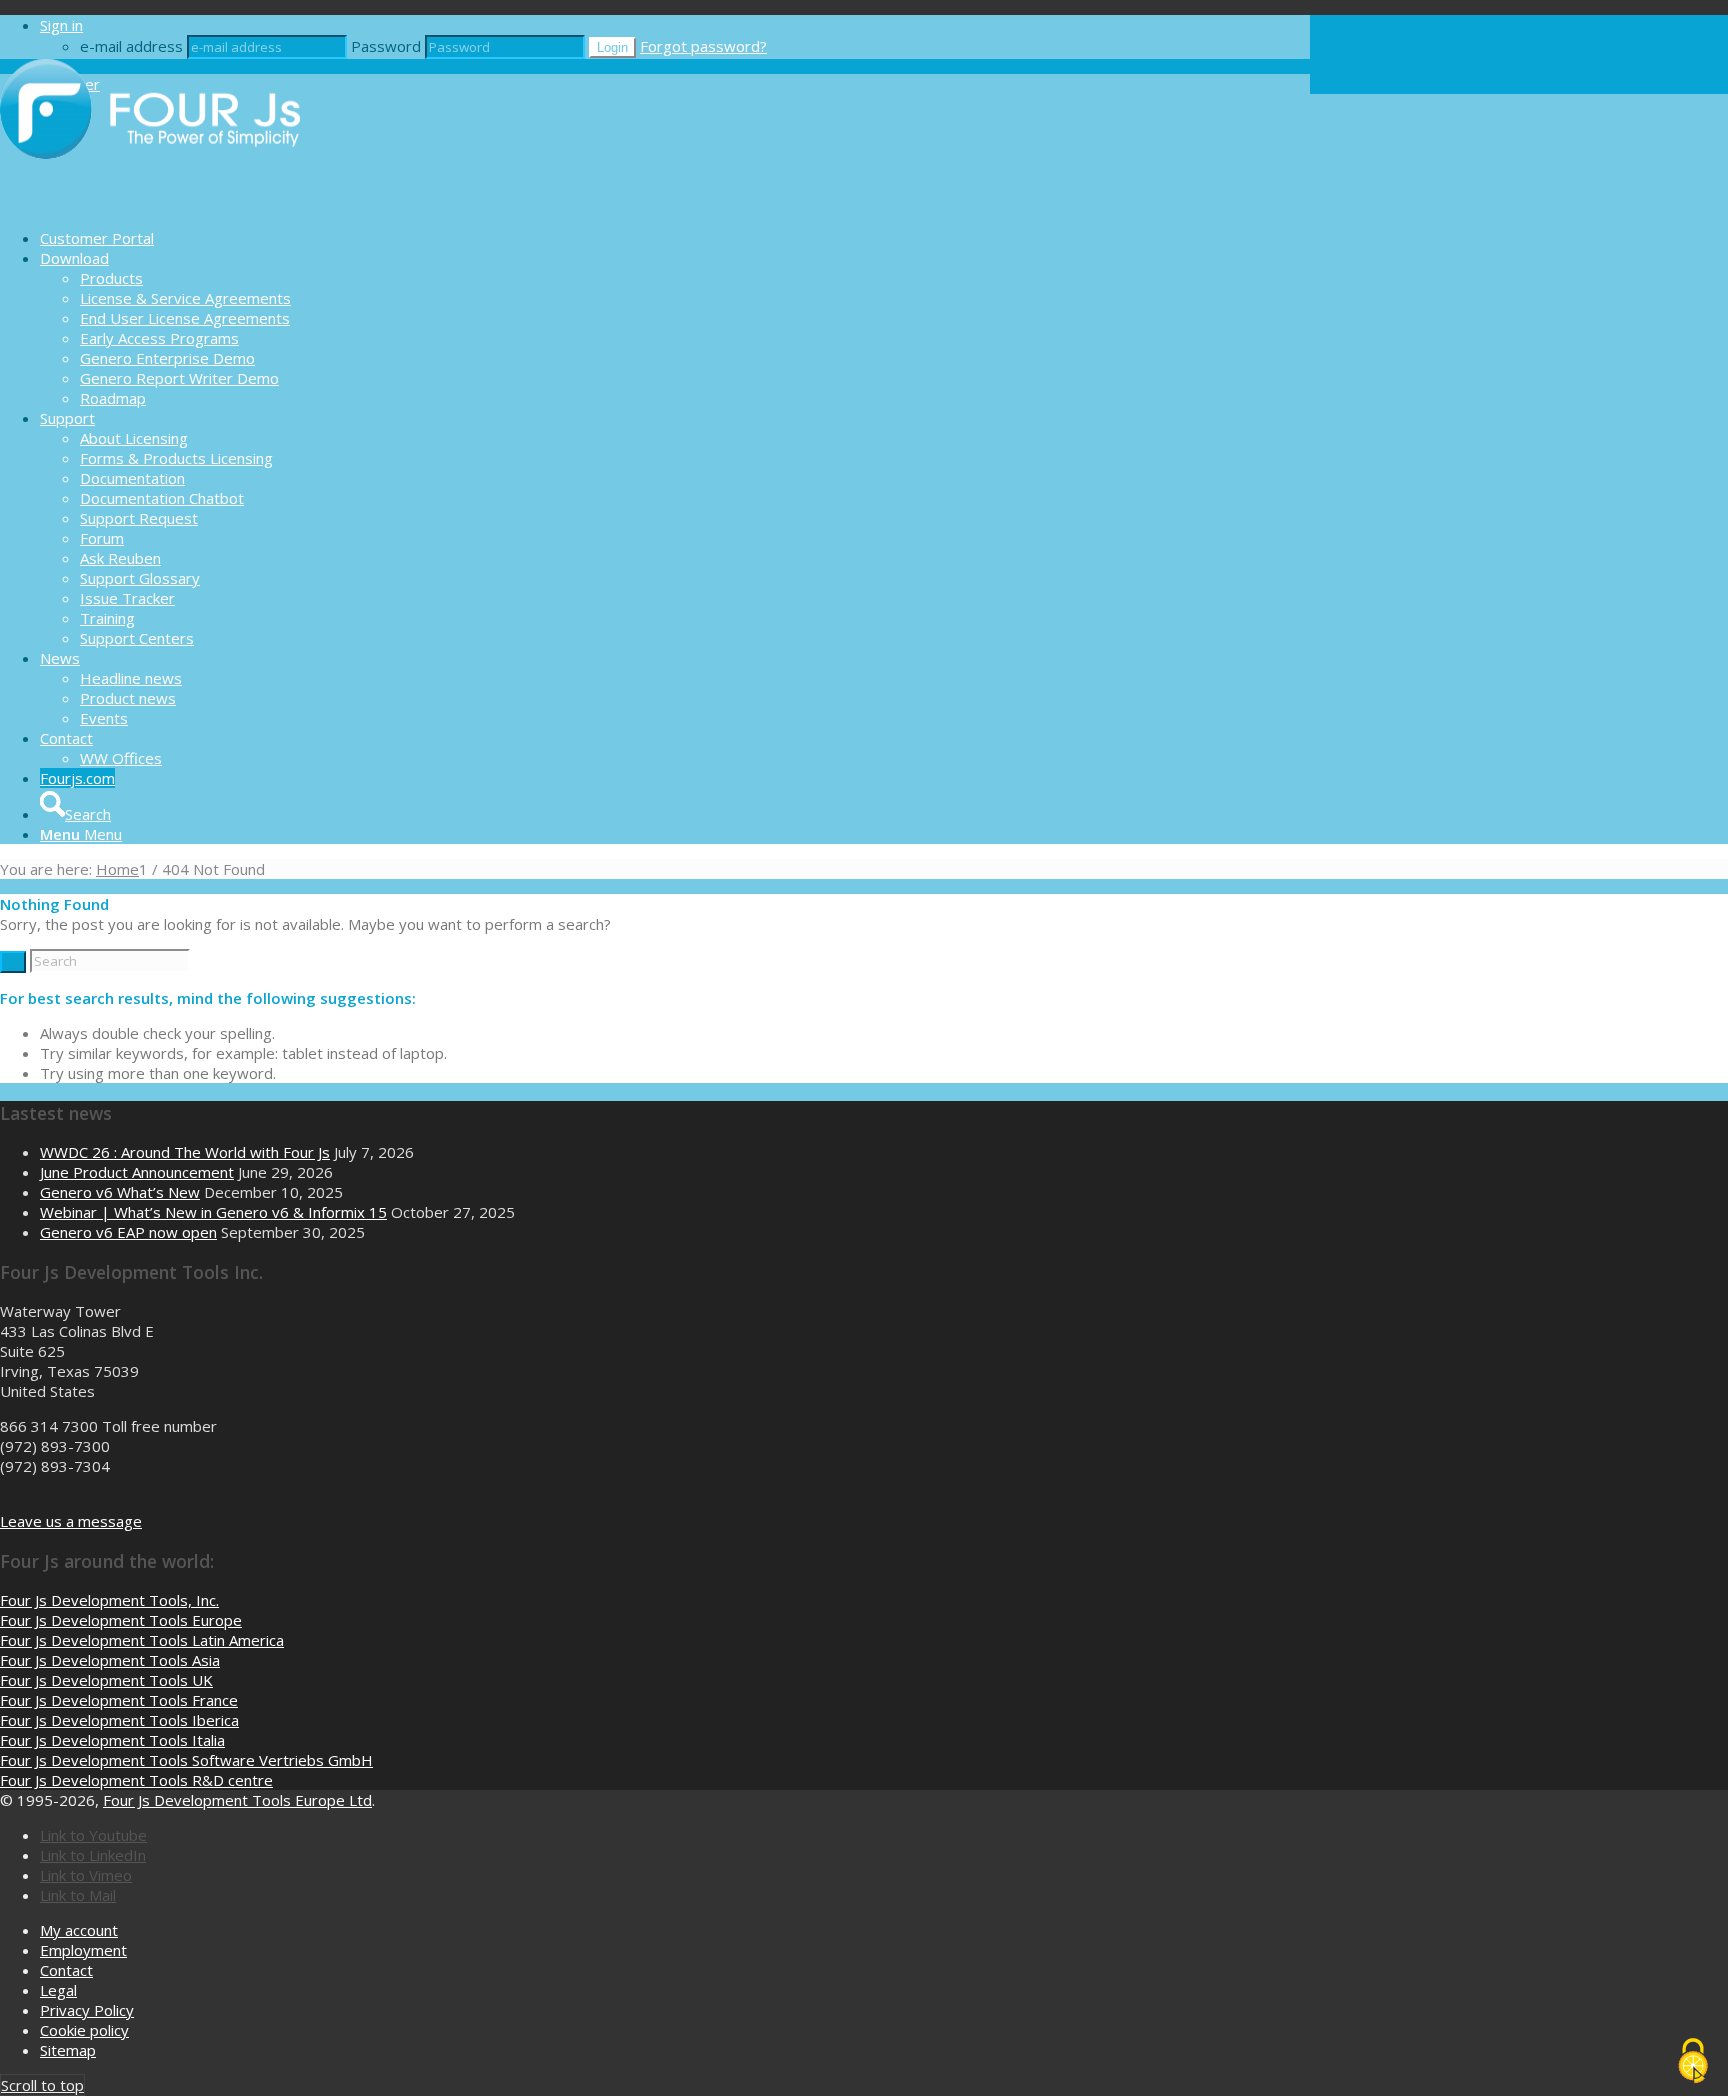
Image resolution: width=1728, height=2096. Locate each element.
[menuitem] (675, 238)
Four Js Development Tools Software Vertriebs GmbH (186, 1760)
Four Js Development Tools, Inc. (109, 1600)
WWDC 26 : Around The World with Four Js (185, 1152)
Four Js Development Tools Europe (121, 1620)
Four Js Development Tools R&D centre (136, 1780)
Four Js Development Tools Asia (110, 1660)
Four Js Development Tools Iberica (119, 1720)
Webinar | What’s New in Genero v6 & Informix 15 (213, 1212)
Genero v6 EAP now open (128, 1232)
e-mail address (131, 46)
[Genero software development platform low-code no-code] (150, 203)
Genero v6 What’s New (120, 1192)
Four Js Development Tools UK (106, 1680)
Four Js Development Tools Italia (112, 1740)
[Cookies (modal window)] (1693, 2062)
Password (386, 46)
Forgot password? (703, 46)
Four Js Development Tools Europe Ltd (237, 1800)
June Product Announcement (137, 1172)
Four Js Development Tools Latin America (142, 1640)
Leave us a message (71, 1521)
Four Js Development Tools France (119, 1700)
